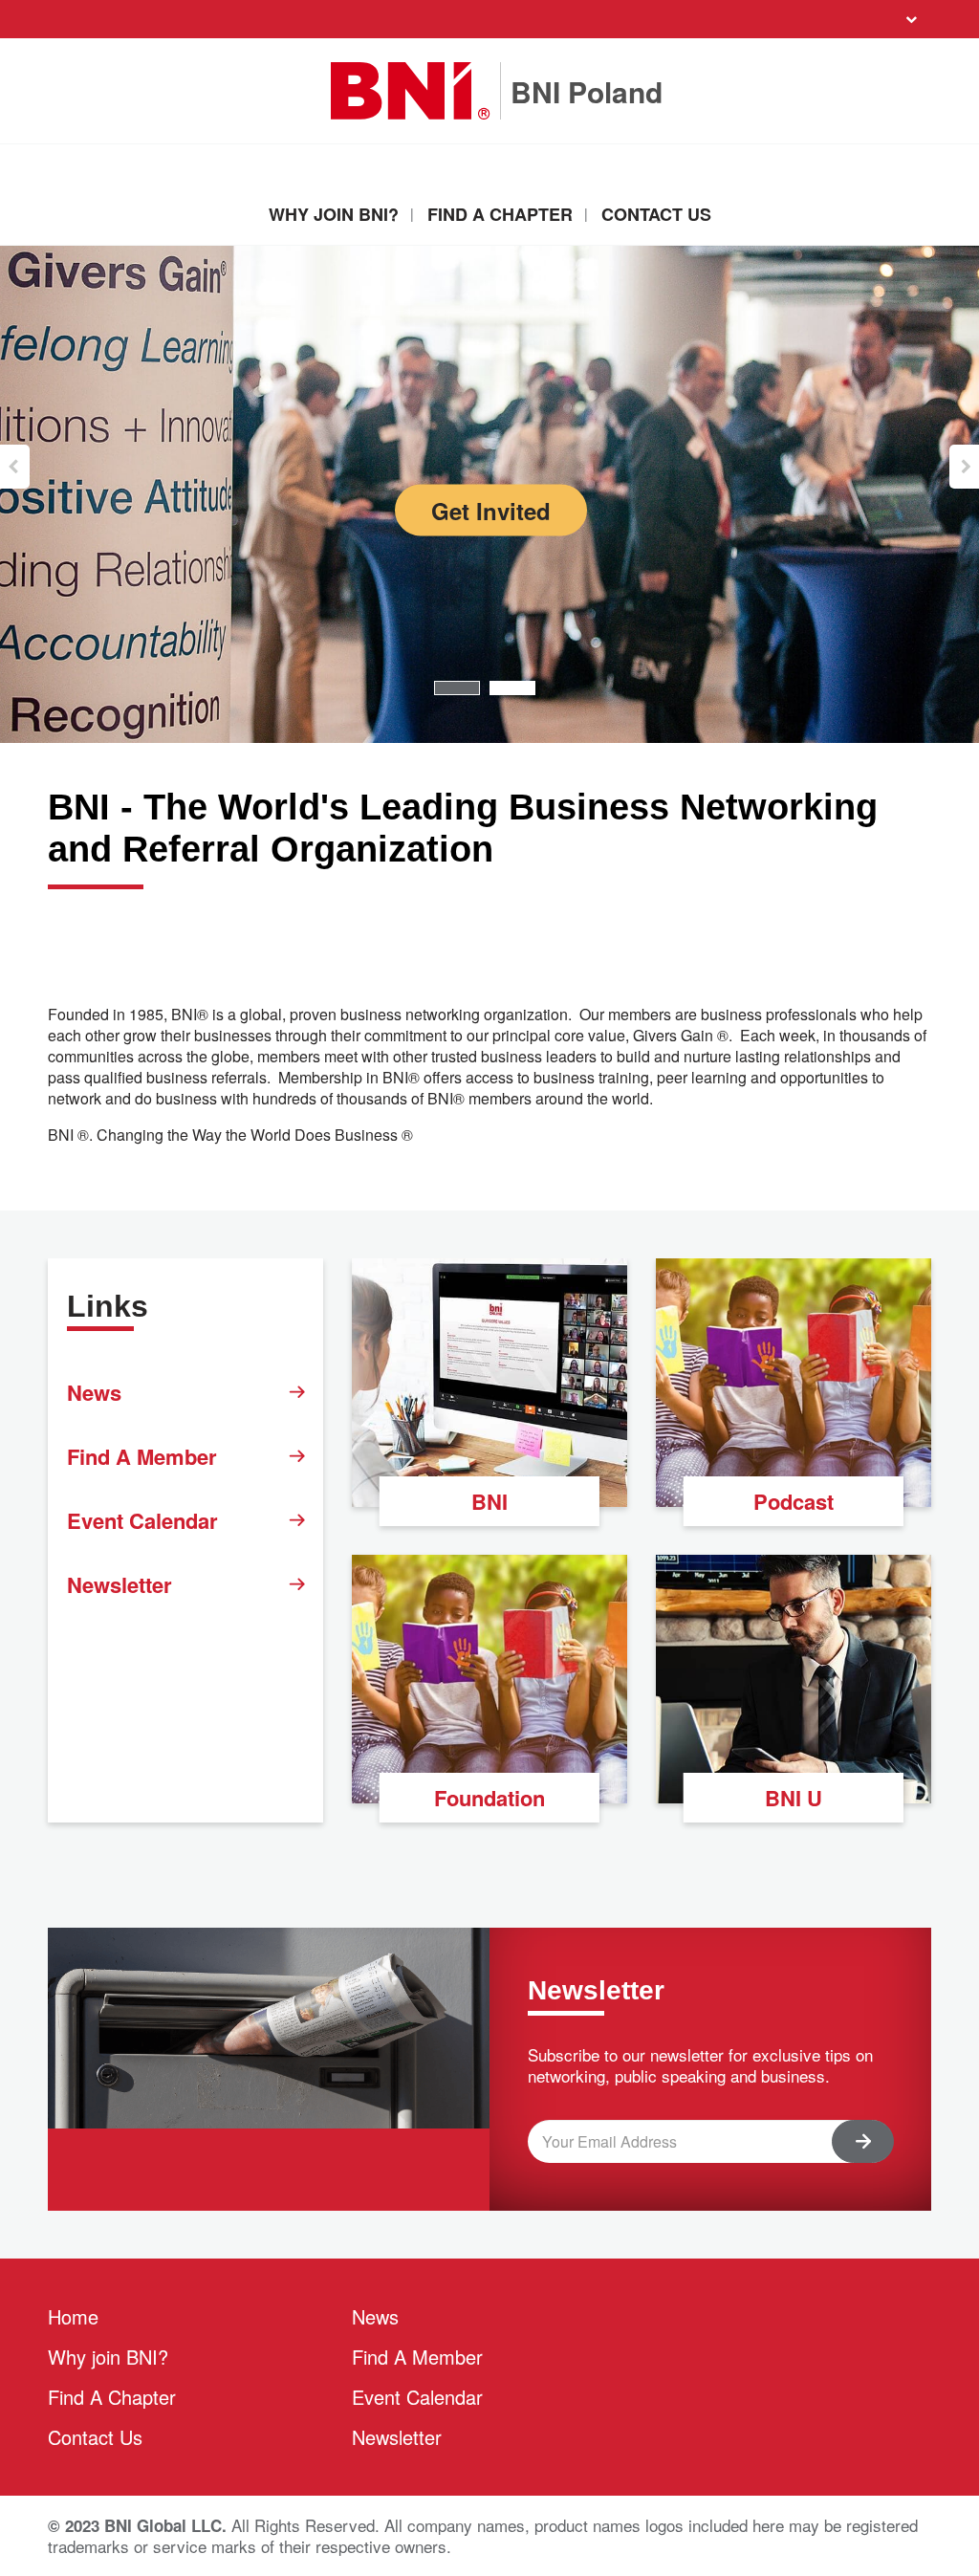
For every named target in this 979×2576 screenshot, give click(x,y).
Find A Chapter (500, 214)
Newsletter (120, 1584)
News (94, 1392)
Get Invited (491, 511)
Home (73, 2316)
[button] (15, 467)
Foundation (489, 1798)
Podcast (794, 1501)
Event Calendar (142, 1520)
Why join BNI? (334, 214)
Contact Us (656, 214)
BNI (489, 1501)
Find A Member (142, 1456)
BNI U (794, 1798)
